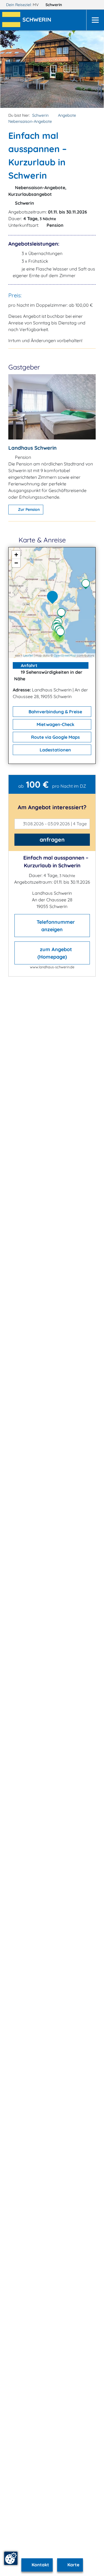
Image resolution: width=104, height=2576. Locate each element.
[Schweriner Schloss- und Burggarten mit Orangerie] (62, 633)
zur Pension (28, 509)
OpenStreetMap (65, 655)
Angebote (67, 115)
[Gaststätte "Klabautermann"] (63, 614)
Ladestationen (55, 750)
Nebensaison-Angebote (30, 121)
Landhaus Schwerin (32, 448)
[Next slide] (89, 69)
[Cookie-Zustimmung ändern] (11, 2558)
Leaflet (28, 655)
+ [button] (16, 555)
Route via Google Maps (55, 737)
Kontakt (40, 2565)
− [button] (16, 563)
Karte (73, 2565)
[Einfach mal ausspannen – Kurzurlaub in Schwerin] (54, 598)
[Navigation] (95, 20)
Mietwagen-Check (55, 724)
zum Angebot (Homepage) (55, 953)
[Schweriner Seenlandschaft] (87, 585)
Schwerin (54, 5)
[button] (38, 20)
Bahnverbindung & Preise (55, 712)
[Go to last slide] (15, 69)
